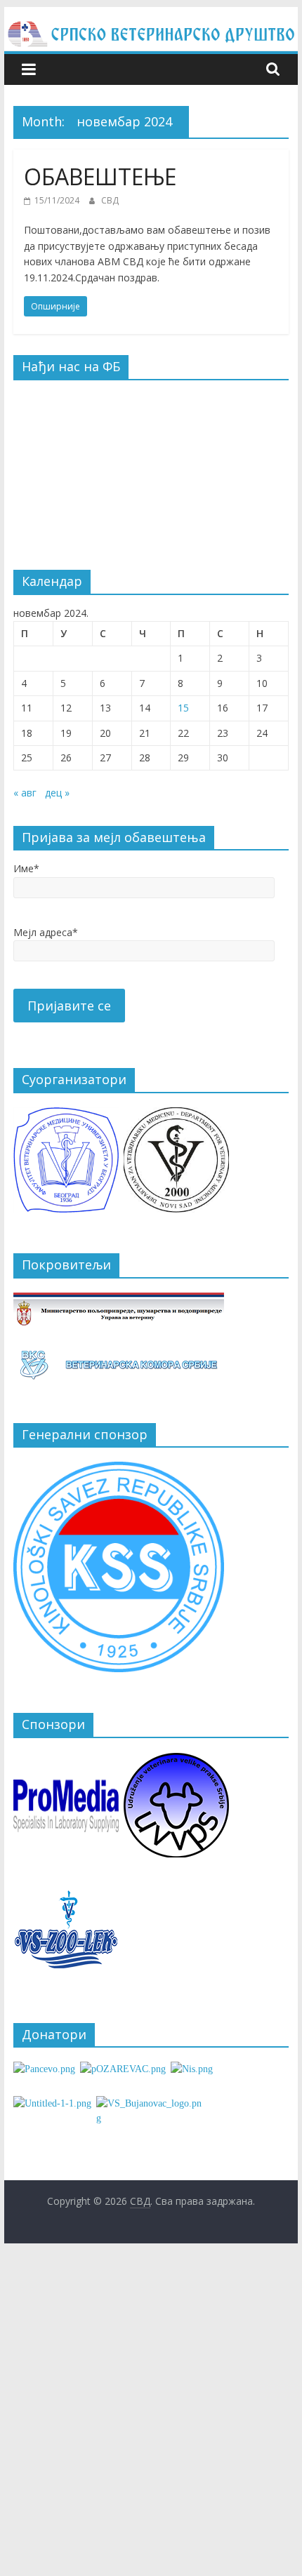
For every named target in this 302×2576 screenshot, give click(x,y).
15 (183, 708)
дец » (57, 793)
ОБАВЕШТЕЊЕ (100, 176)
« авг (25, 793)
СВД (110, 200)
